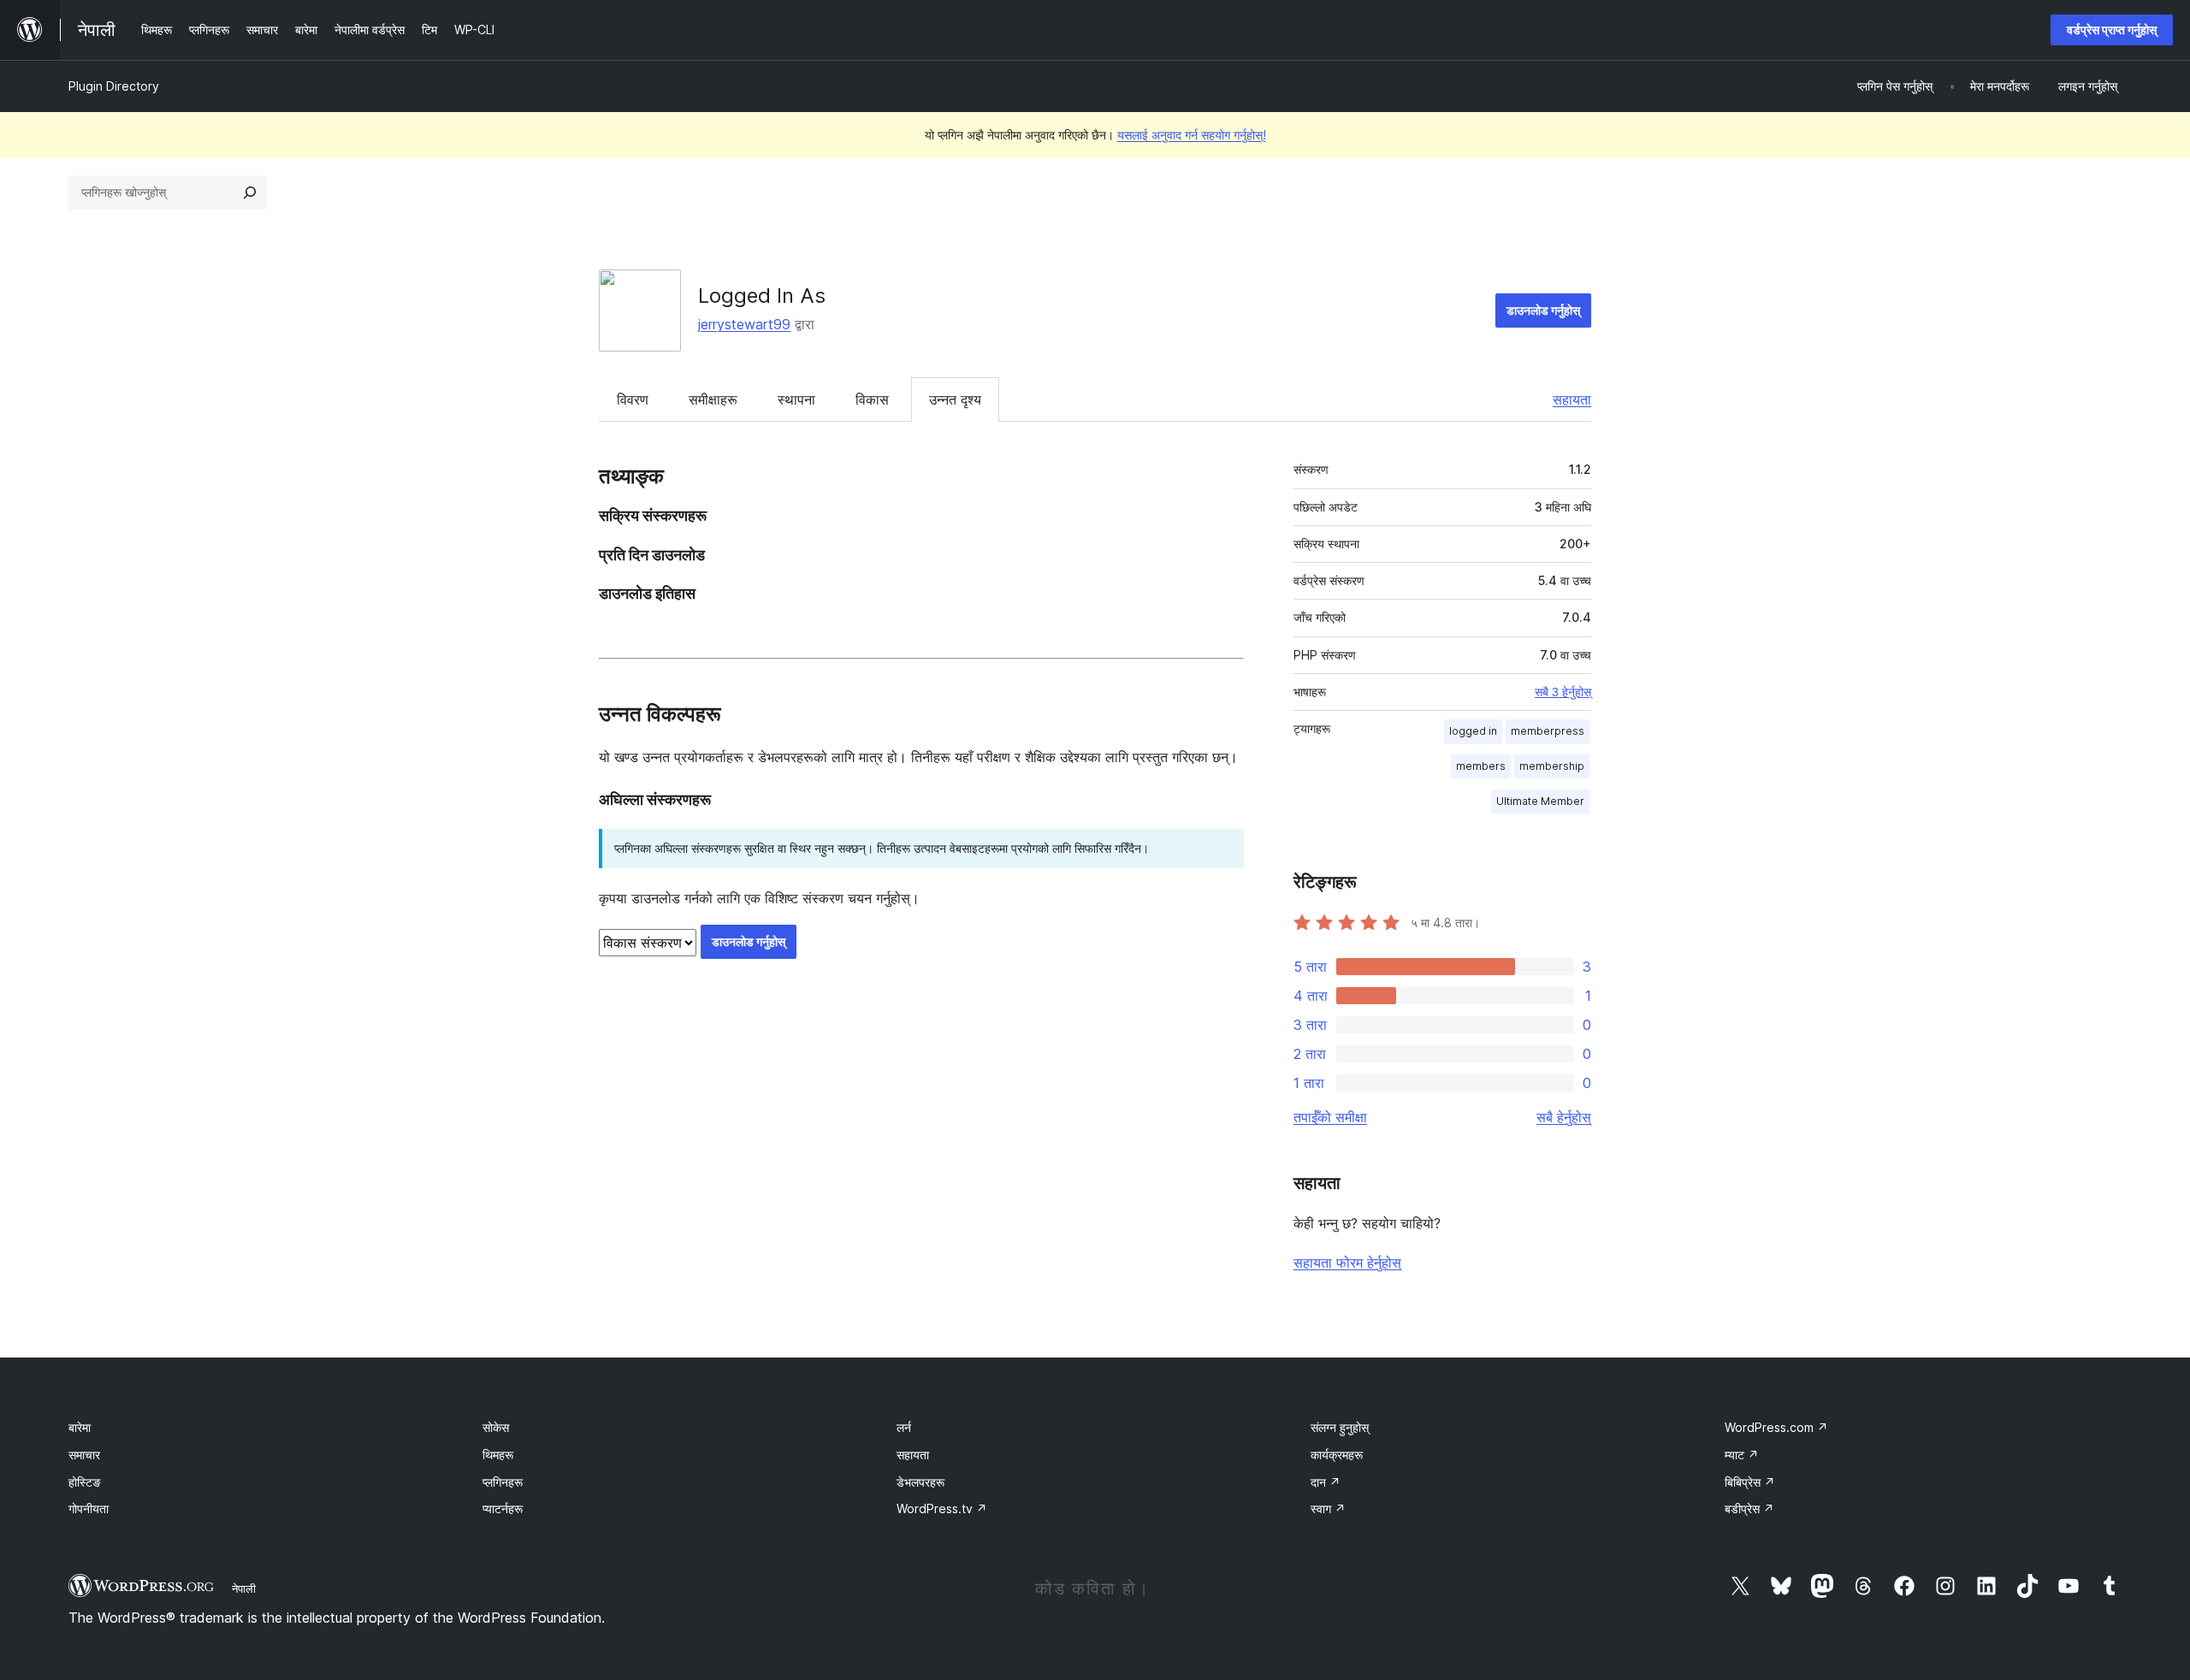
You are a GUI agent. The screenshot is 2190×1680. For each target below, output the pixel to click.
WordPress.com (1776, 1427)
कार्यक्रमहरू (1337, 1455)
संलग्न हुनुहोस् (1340, 1427)
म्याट (1742, 1455)
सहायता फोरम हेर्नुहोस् (1347, 1263)
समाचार (84, 1455)
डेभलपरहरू (920, 1482)
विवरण (633, 399)
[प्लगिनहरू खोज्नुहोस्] (250, 192)
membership (1552, 766)
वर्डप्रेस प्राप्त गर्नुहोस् (2112, 30)
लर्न (904, 1427)
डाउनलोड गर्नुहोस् (1543, 310)
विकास (872, 399)
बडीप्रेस (1749, 1508)
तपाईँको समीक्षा (1330, 1117)
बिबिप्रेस (1750, 1482)
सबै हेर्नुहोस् (1564, 1117)
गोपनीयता (89, 1508)
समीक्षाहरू (713, 399)
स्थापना (796, 399)
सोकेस (496, 1427)
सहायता (1572, 399)
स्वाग (1328, 1508)
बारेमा (80, 1427)
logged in (1473, 731)
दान (1326, 1482)
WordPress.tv (942, 1508)
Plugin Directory (114, 86)
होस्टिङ (85, 1482)
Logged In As (762, 296)
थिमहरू (498, 1455)
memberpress (1548, 731)
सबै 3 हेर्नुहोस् (1563, 692)
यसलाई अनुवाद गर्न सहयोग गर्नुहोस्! (1192, 135)
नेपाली (244, 1588)
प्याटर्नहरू (503, 1508)
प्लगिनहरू (503, 1482)
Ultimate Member (1540, 801)
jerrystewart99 (744, 324)
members (1481, 766)
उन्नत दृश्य (955, 399)
